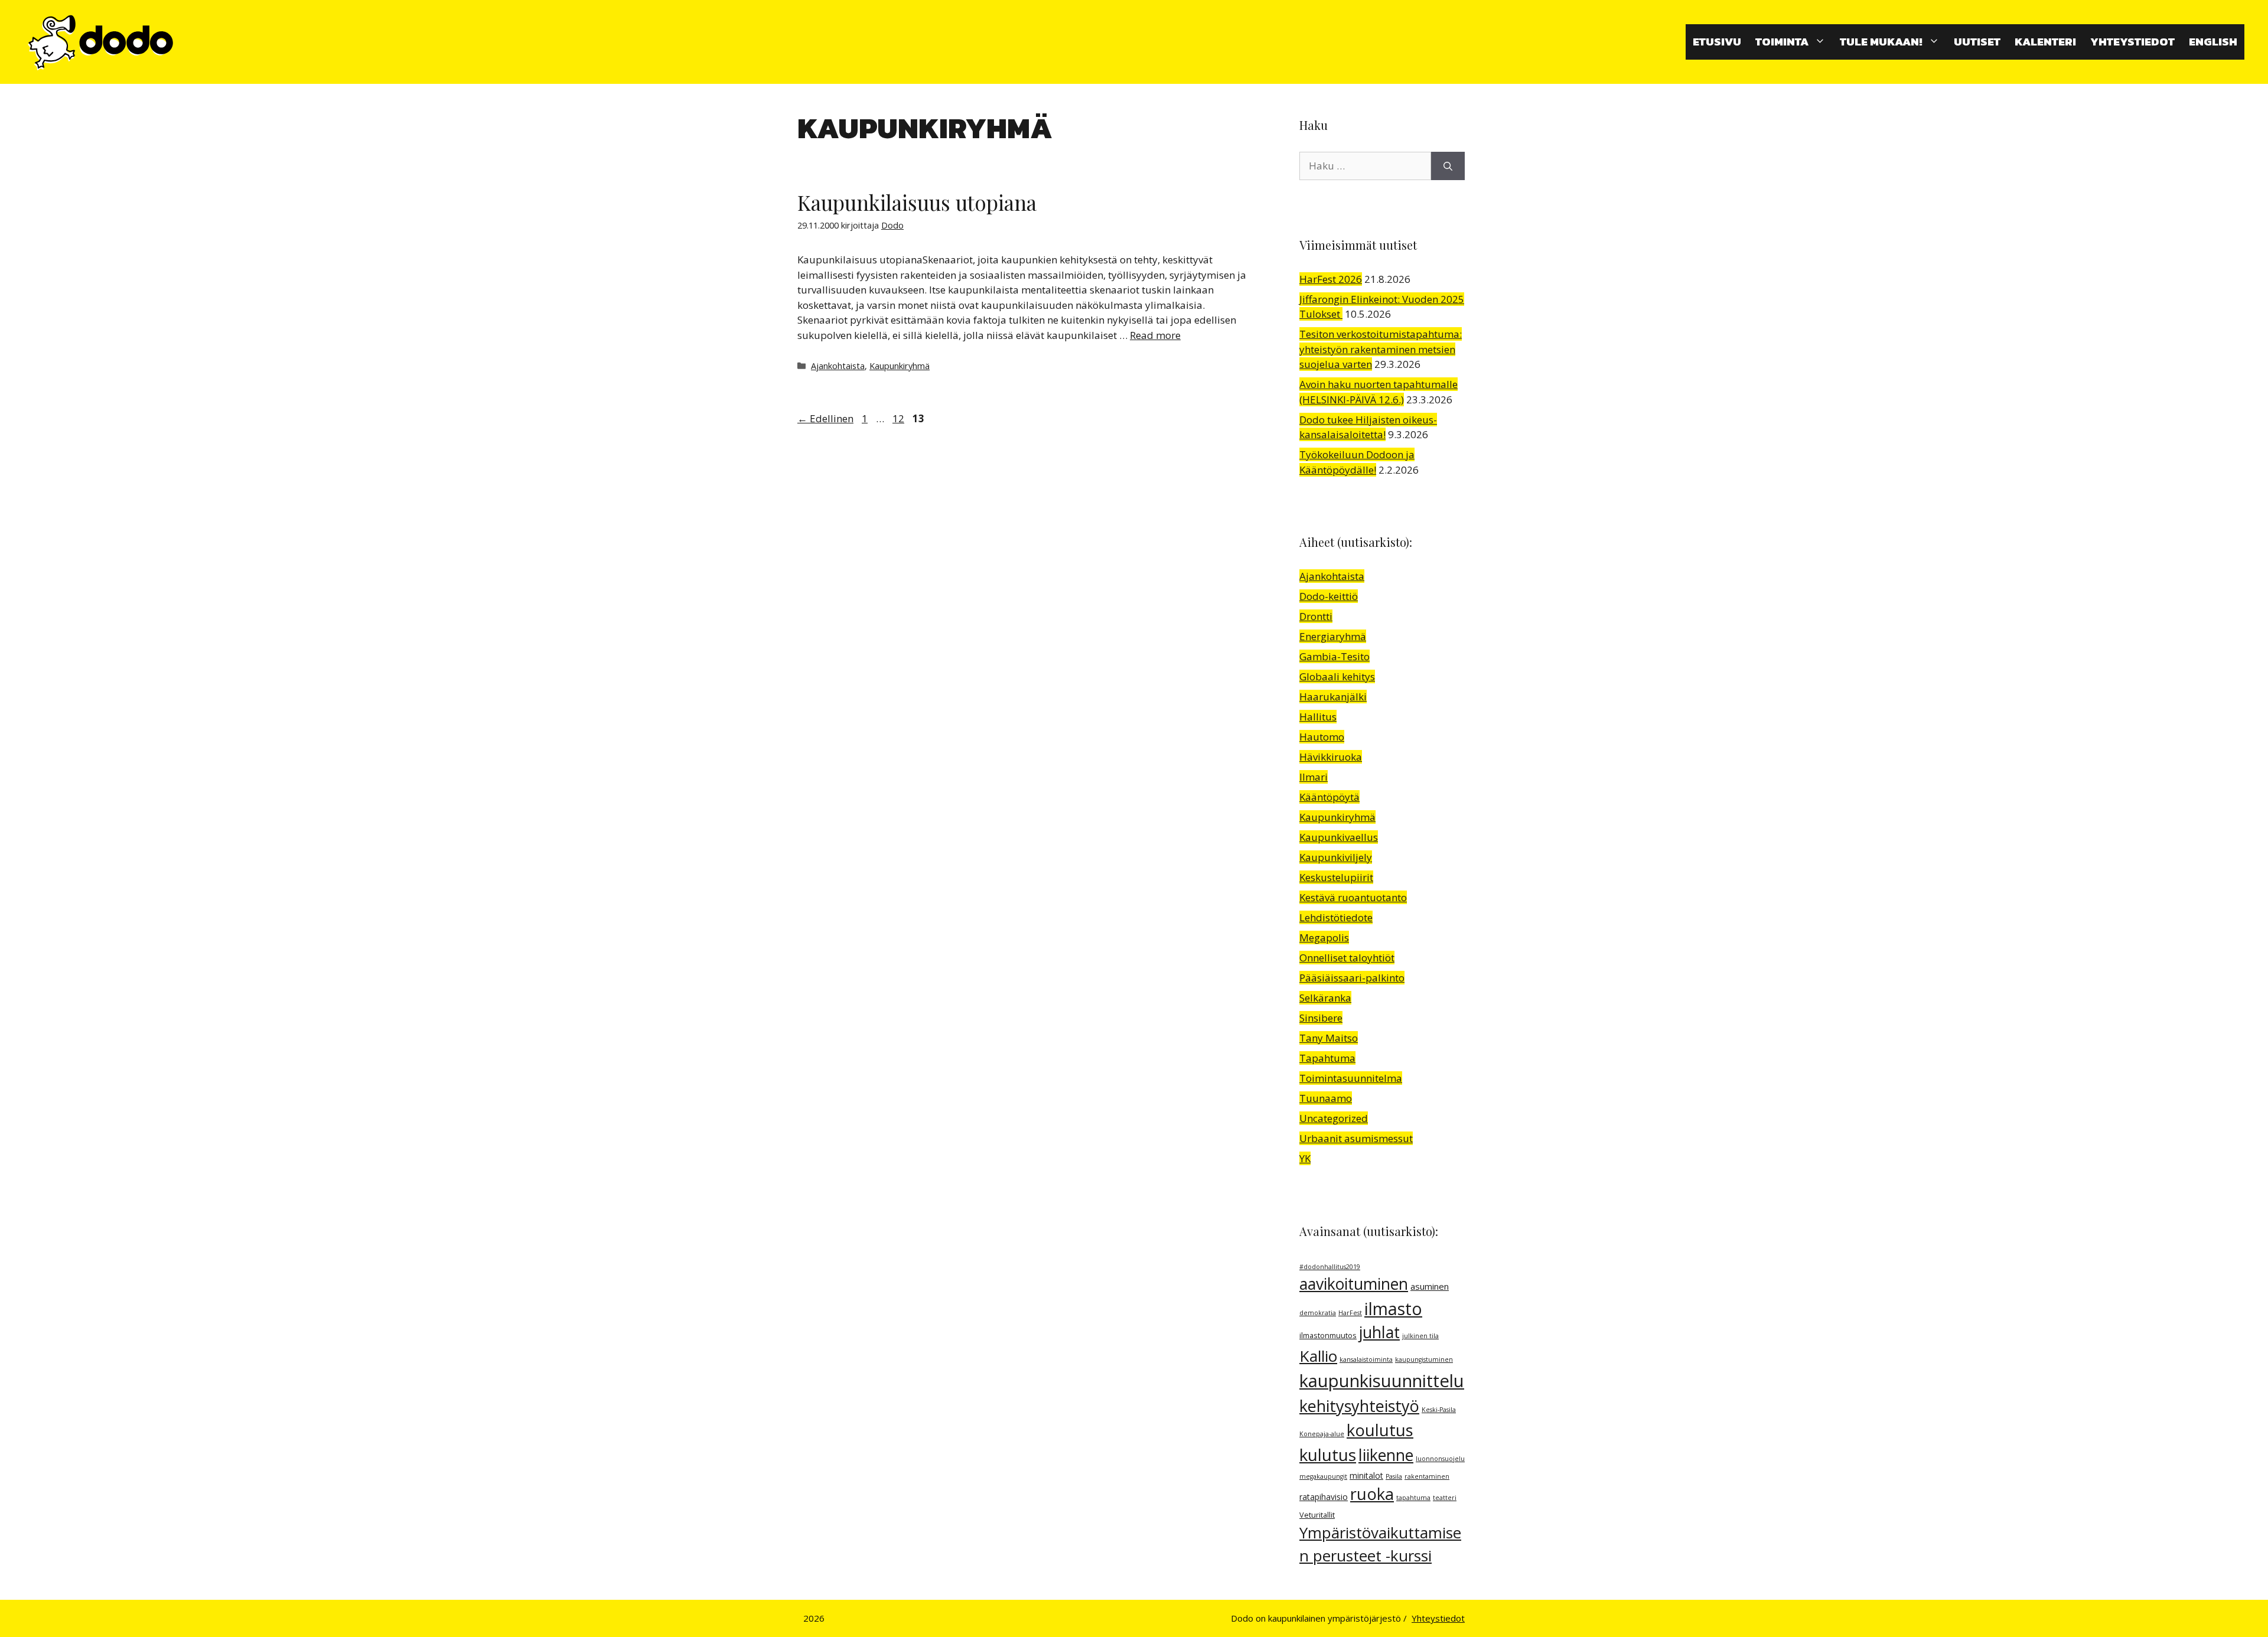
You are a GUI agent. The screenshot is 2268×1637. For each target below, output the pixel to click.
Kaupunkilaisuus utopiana (917, 202)
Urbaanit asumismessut (1356, 1138)
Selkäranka (1325, 998)
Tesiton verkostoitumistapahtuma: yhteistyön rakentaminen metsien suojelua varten (1381, 349)
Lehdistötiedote (1336, 917)
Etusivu (1717, 42)
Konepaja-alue (1322, 1434)
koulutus (1380, 1430)
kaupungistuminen (1424, 1359)
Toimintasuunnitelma (1351, 1078)
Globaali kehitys (1337, 676)
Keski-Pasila (1439, 1410)
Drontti (1316, 616)
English (2213, 42)
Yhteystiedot (2132, 42)
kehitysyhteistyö (1359, 1406)
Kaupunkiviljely (1336, 857)
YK (1305, 1158)
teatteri (1445, 1498)
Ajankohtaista (838, 366)
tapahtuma (1413, 1498)
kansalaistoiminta (1366, 1359)
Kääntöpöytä (1329, 797)
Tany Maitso (1329, 1038)
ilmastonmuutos (1328, 1336)
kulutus (1328, 1455)
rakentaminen (1427, 1476)
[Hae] (1448, 166)
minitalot (1366, 1475)
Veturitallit (1317, 1515)
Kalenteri (2045, 42)
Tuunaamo (1326, 1098)
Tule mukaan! (1881, 42)
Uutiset (1977, 42)
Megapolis (1324, 937)
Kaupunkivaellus (1339, 837)
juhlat (1379, 1332)
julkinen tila (1420, 1336)
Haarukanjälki (1333, 697)
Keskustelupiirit (1336, 877)
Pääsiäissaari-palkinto (1352, 978)
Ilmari (1314, 777)
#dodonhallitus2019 (1330, 1267)
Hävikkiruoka (1331, 757)
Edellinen (825, 418)
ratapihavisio (1324, 1497)
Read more (1155, 335)
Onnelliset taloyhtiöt (1347, 958)
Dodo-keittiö (1329, 596)
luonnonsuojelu (1440, 1459)
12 (900, 418)
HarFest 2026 (1331, 279)
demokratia (1318, 1313)
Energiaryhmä (1333, 636)
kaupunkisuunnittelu (1382, 1381)
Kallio (1318, 1356)
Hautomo (1322, 737)
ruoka (1372, 1494)
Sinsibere (1321, 1018)
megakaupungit (1323, 1476)
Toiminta (1782, 42)
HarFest (1350, 1313)
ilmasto (1393, 1309)
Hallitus (1318, 717)
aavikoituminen (1354, 1284)
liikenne (1386, 1455)
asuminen (1430, 1286)
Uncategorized (1334, 1118)
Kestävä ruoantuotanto (1353, 897)
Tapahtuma (1327, 1058)
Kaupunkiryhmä (900, 366)
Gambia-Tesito (1335, 656)
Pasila (1394, 1476)
